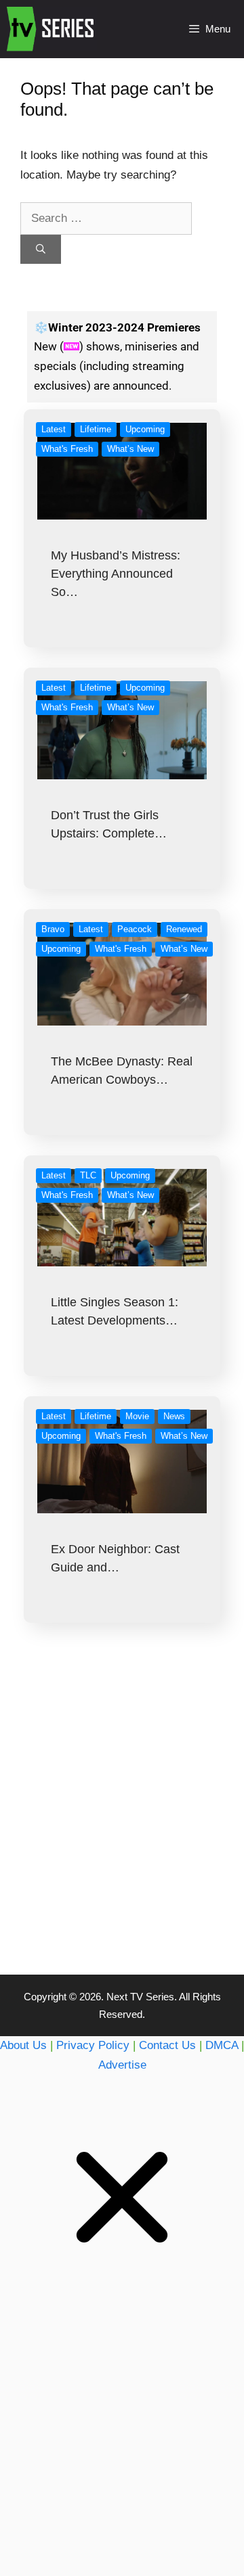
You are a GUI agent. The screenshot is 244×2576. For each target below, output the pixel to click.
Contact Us (167, 2045)
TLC (88, 1175)
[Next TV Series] (52, 29)
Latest (54, 429)
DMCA (222, 2045)
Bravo (53, 929)
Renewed (184, 929)
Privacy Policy (93, 2045)
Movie (137, 1416)
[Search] (41, 249)
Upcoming (145, 429)
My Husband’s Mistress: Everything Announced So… (116, 574)
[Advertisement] (122, 1826)
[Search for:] (106, 218)
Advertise (122, 2065)
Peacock (135, 929)
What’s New (130, 449)
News (174, 1416)
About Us (23, 2045)
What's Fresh (67, 449)
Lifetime (96, 429)
